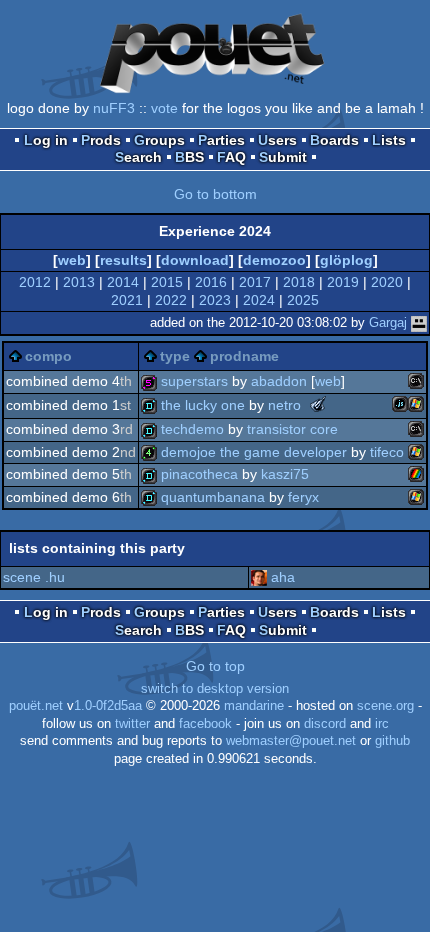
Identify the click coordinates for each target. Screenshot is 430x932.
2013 (79, 282)
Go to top (215, 666)
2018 (299, 282)
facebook (205, 724)
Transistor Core (292, 429)
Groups (159, 140)
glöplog (346, 260)
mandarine (254, 706)
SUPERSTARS (194, 381)
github (392, 741)
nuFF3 (114, 108)
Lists (389, 140)
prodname (244, 356)
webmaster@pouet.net (291, 741)
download (195, 260)
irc (382, 724)
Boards (334, 140)
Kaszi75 (285, 474)
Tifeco (387, 452)
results (123, 260)
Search (138, 157)
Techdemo (192, 429)
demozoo (274, 260)
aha (283, 577)
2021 (127, 300)
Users (277, 140)
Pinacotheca (199, 474)
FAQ (231, 157)
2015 (167, 282)
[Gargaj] (419, 322)
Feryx (303, 497)
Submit (283, 157)
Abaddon (279, 381)
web (72, 260)
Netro (284, 405)
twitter (132, 724)
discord (325, 724)
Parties (221, 140)
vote (164, 108)
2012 (35, 282)
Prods (101, 140)
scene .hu (34, 577)
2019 (343, 282)
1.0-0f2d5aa (108, 706)
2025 (303, 300)
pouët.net (36, 706)
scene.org (385, 706)
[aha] (259, 577)
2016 (211, 282)
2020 (387, 282)
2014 (123, 282)
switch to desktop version (215, 689)
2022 (171, 300)
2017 (255, 282)
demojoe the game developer (254, 452)
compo (48, 356)
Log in (46, 140)
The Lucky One (203, 405)
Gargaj (388, 322)
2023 (215, 300)
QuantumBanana (213, 497)
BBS (189, 157)
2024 (259, 300)
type (175, 356)
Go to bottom (215, 194)
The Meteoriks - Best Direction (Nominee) (318, 404)
